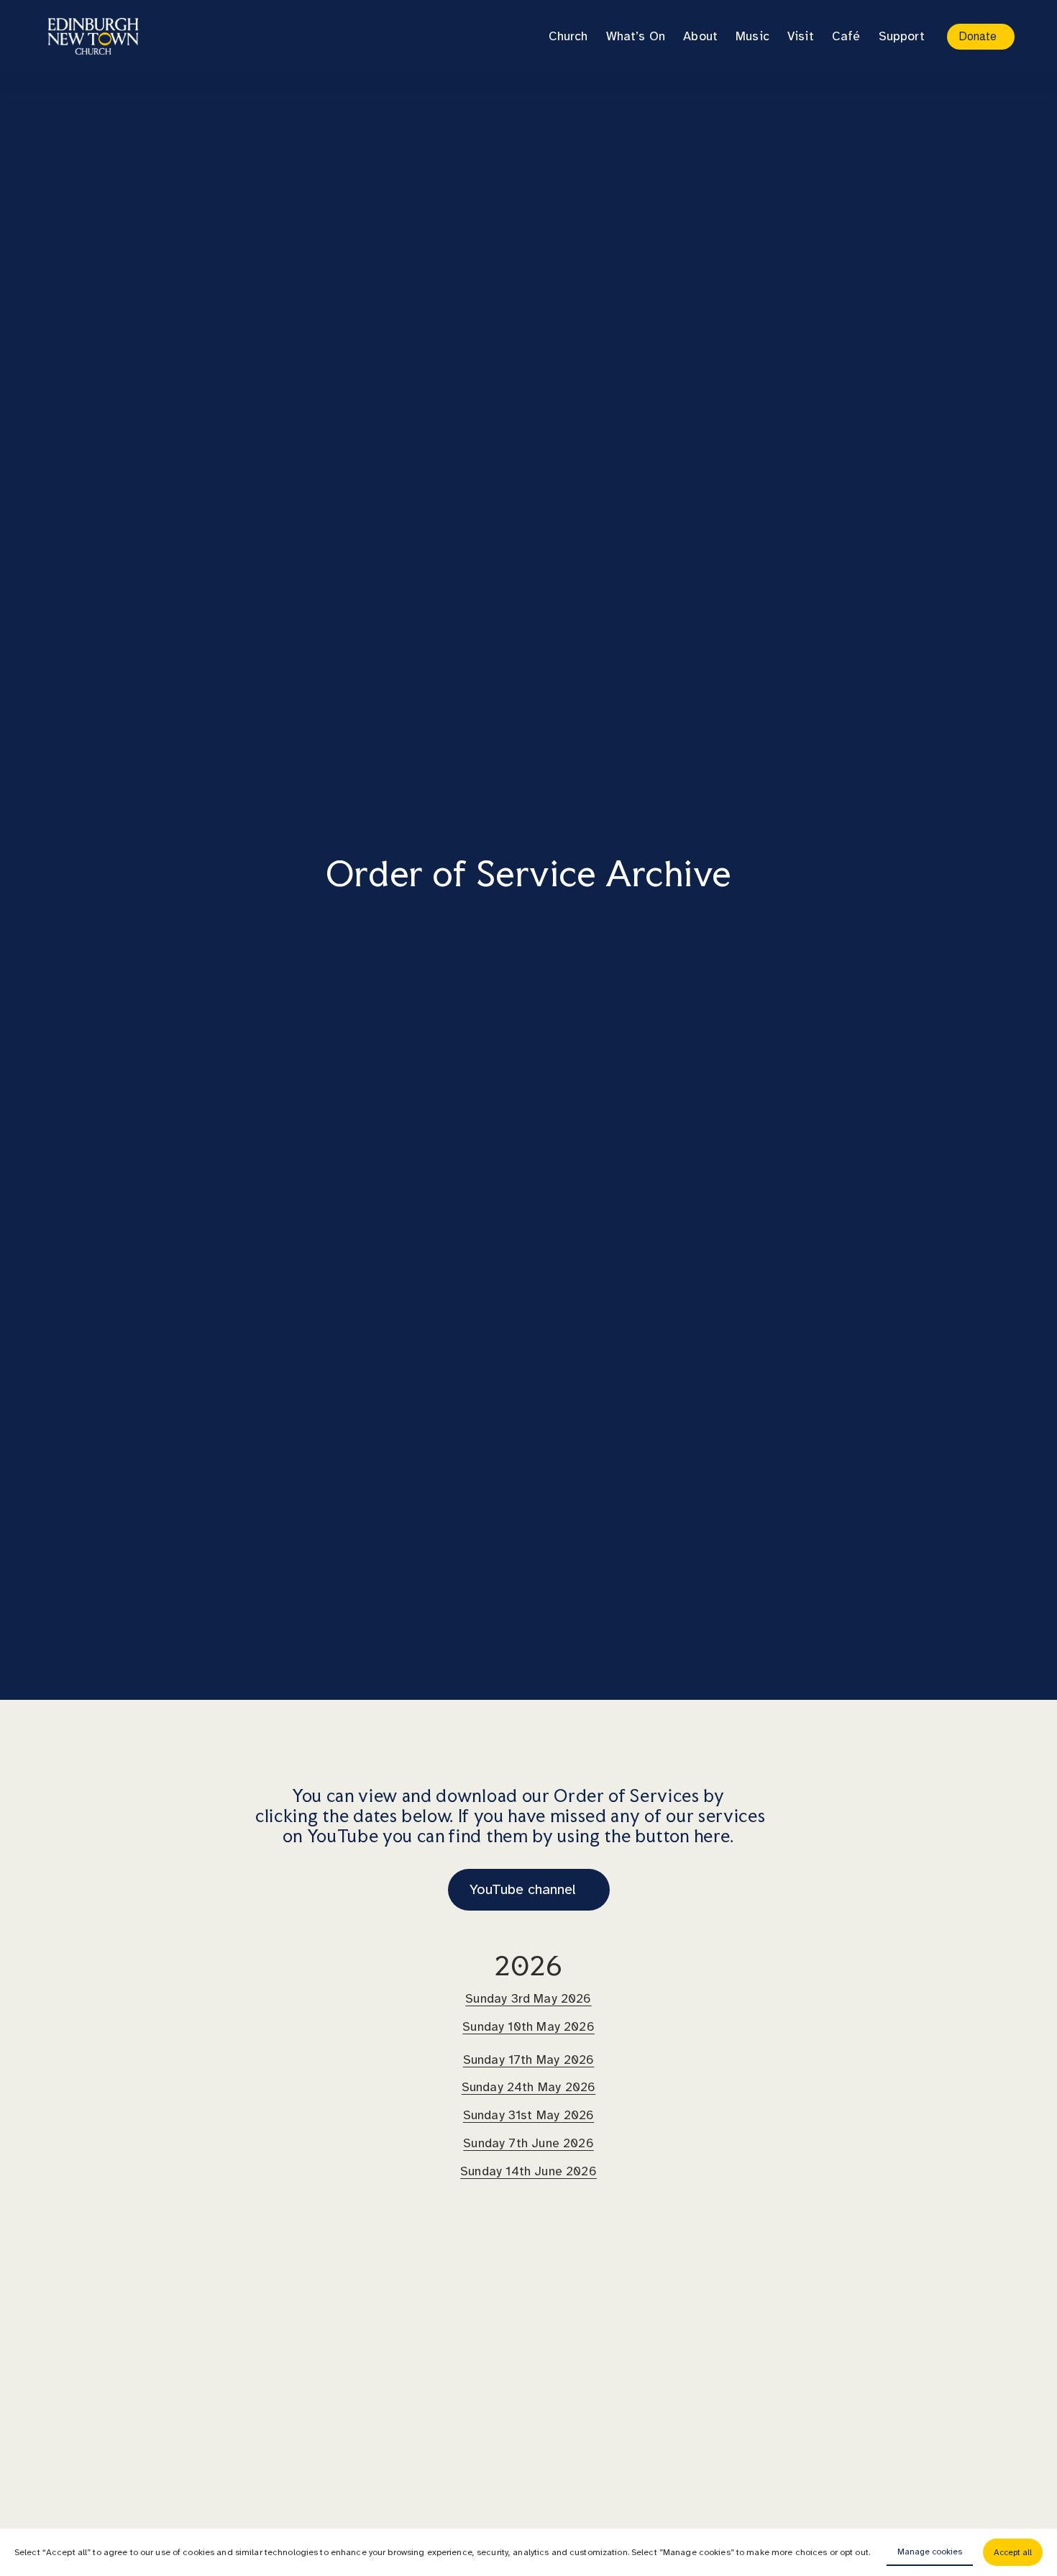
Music (752, 36)
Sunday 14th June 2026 (528, 2171)
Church (568, 36)
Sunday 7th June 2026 (528, 2143)
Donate (978, 36)
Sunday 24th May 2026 (529, 2087)
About (700, 36)
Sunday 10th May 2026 (528, 2026)
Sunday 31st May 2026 (529, 2115)
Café (846, 36)
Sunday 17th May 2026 (529, 2060)
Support (902, 36)
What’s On (636, 36)
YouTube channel (523, 1889)
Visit (801, 36)
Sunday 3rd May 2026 (528, 1998)
